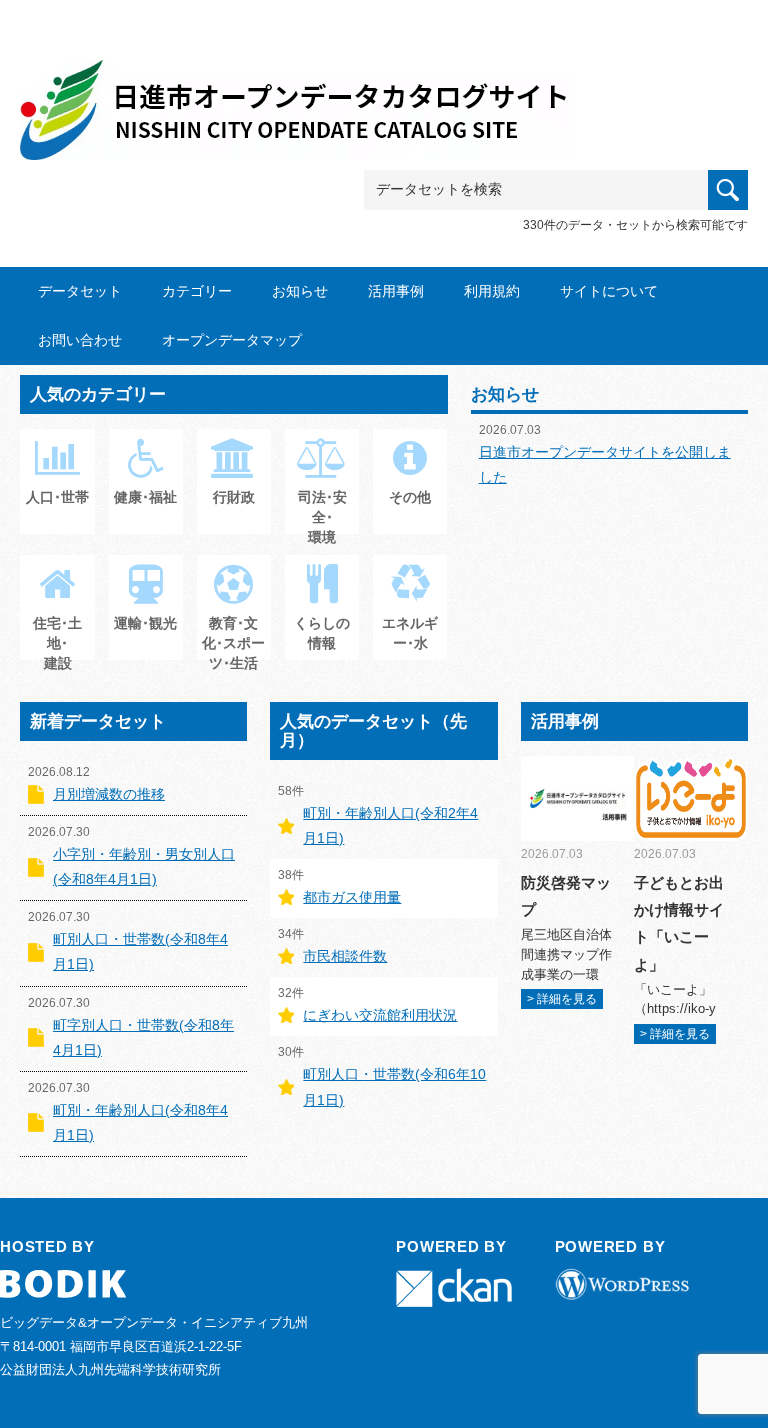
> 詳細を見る (562, 999)
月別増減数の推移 (109, 794)
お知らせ (300, 291)
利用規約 (492, 291)
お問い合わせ (80, 340)
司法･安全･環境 (322, 516)
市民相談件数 (345, 956)
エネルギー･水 (410, 633)
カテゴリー (197, 291)
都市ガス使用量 (352, 897)
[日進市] (295, 91)
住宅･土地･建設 (57, 642)
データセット (80, 291)
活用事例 (396, 291)
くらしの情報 (322, 633)
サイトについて (609, 291)
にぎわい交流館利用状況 (380, 1015)
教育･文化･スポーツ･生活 (233, 642)
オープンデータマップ (232, 340)
